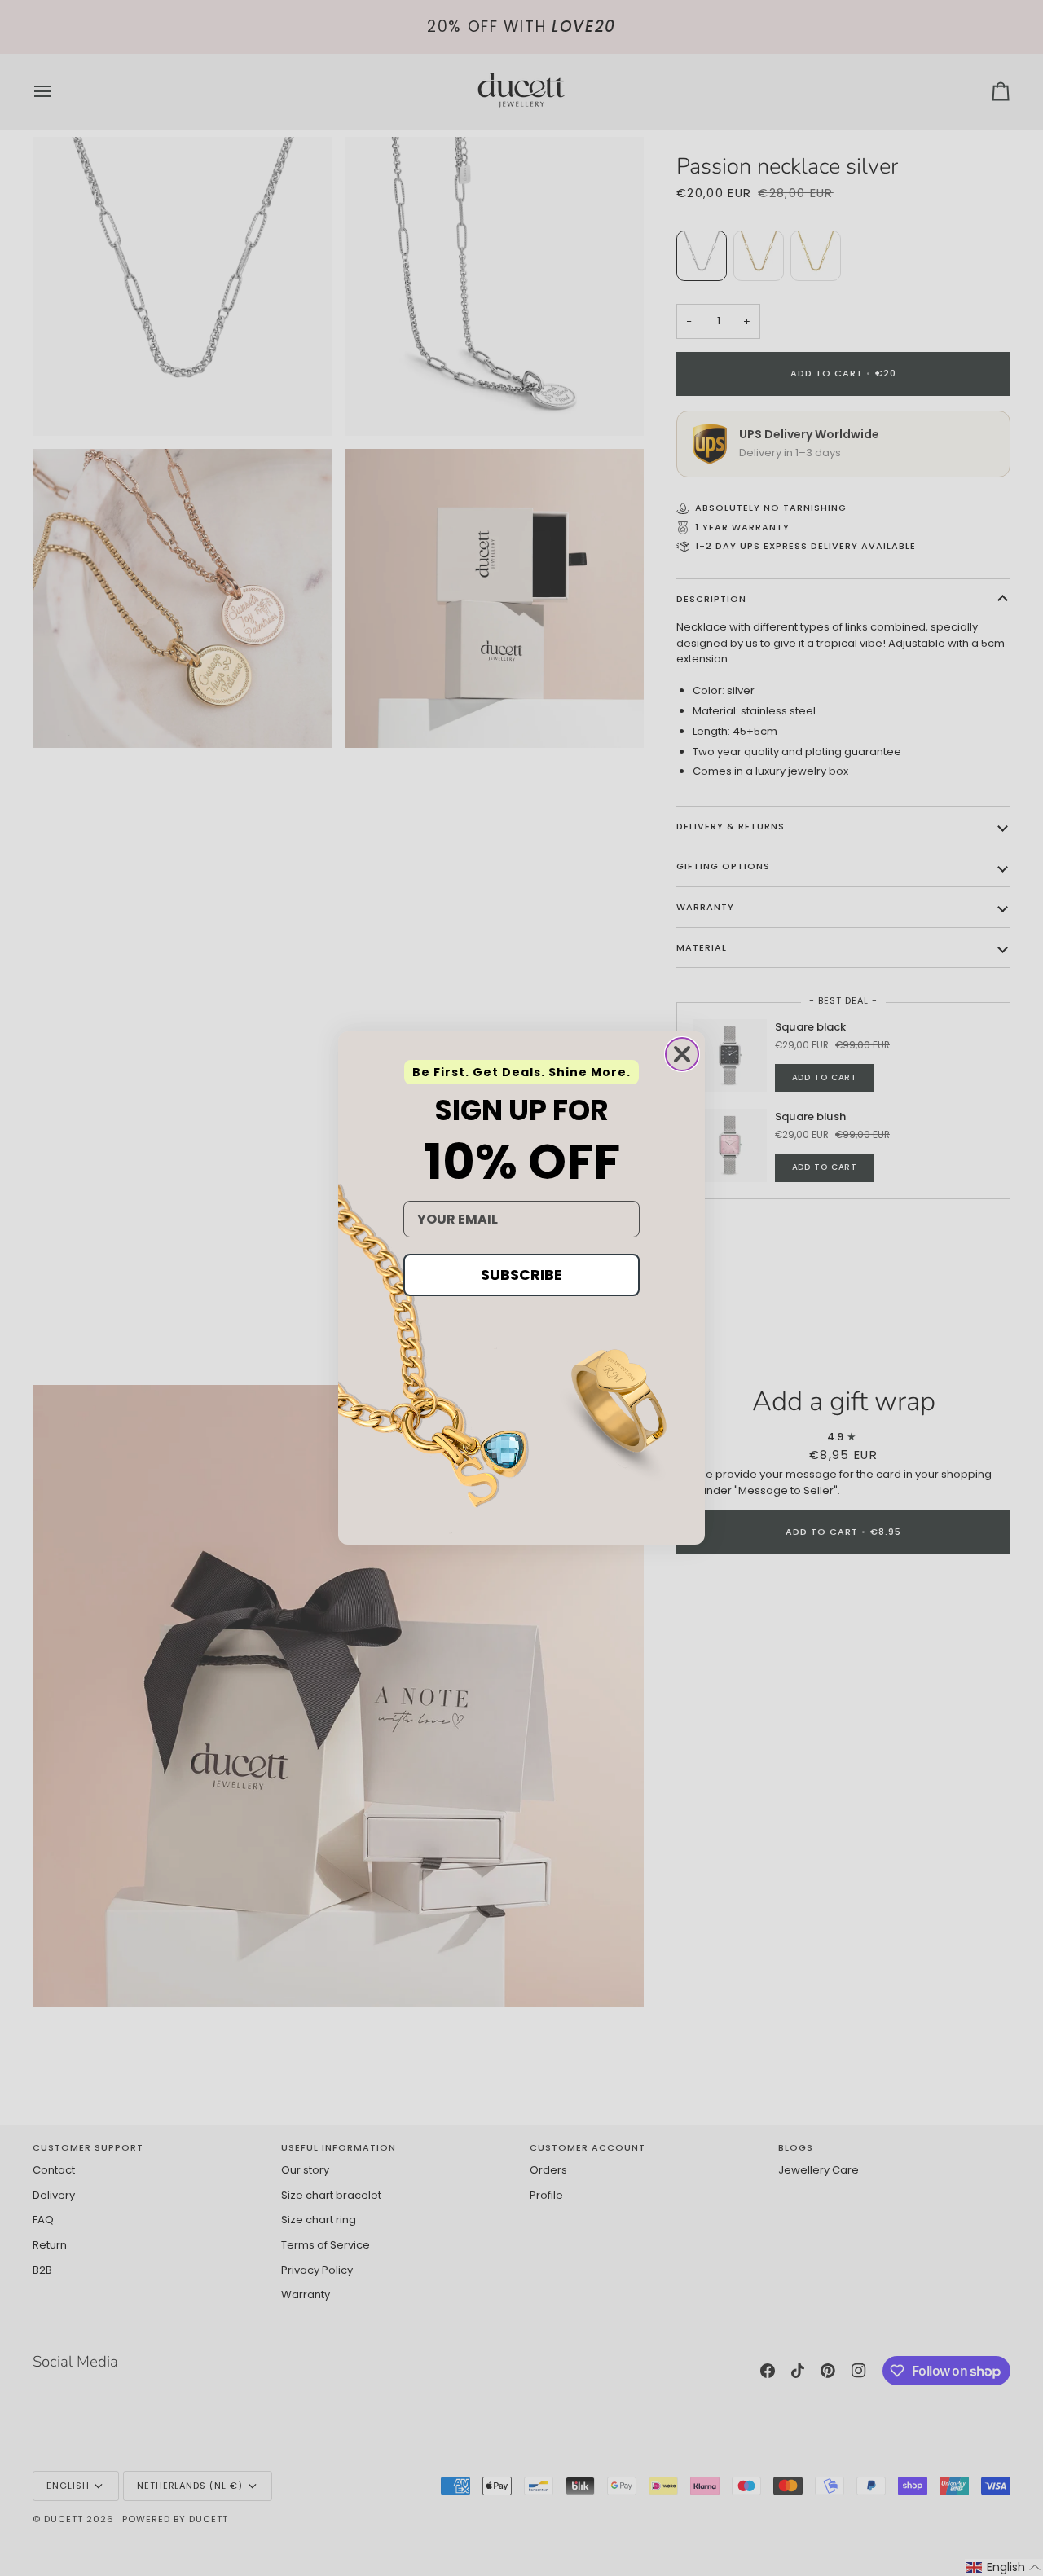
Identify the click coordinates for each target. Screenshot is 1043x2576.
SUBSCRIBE (521, 1275)
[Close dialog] (682, 1054)
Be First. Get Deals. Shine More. (521, 1072)
